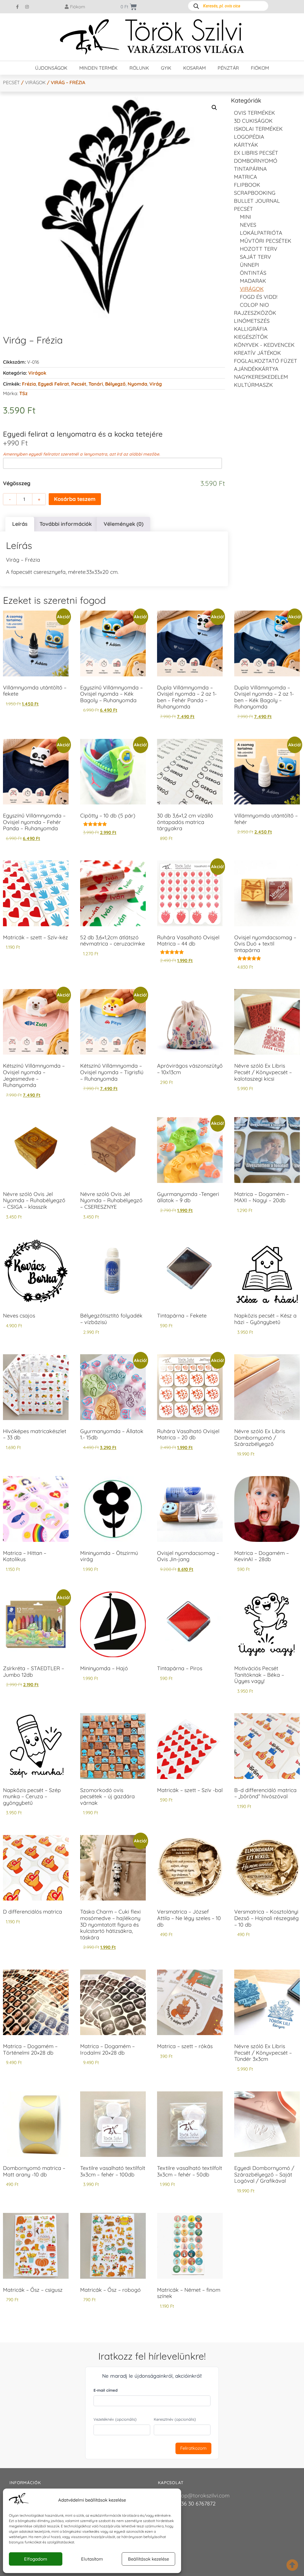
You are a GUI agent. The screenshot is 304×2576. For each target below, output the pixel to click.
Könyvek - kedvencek (264, 345)
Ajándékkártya (256, 369)
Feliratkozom (193, 2448)
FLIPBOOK (247, 185)
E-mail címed (106, 2390)
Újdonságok (51, 68)
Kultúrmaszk (253, 385)
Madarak (253, 281)
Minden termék (98, 68)
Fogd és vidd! (259, 297)
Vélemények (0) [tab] (123, 524)
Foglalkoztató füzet (266, 361)
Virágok (35, 82)
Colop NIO (254, 305)
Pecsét (11, 82)
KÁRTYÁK (246, 145)
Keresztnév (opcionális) (175, 2419)
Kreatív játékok (257, 353)
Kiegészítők (251, 337)
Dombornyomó (256, 161)
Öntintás (253, 273)
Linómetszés (252, 321)
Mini (246, 217)
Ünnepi (250, 265)
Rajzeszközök (255, 313)
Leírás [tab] (20, 524)
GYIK (166, 68)
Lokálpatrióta (261, 233)
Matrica (246, 177)
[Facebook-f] (17, 7)
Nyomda (137, 384)
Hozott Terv (259, 249)
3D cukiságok (253, 121)
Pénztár (228, 68)
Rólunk (139, 68)
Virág (156, 384)
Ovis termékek (254, 113)
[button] (214, 108)
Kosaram (194, 68)
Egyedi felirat (54, 384)
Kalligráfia (251, 329)
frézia (29, 384)
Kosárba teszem (75, 499)
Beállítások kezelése (148, 2559)
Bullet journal (257, 201)
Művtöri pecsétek (266, 241)
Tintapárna (250, 169)
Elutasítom (92, 2559)
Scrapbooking (255, 193)
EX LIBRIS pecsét (256, 153)
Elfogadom (36, 2559)
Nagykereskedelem (261, 377)
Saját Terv (255, 257)
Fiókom (260, 68)
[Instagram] (27, 7)
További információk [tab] (66, 524)
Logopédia (249, 137)
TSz (23, 393)
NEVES (248, 225)
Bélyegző (115, 384)
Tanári (96, 384)
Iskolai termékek (258, 129)
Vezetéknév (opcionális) (115, 2419)
